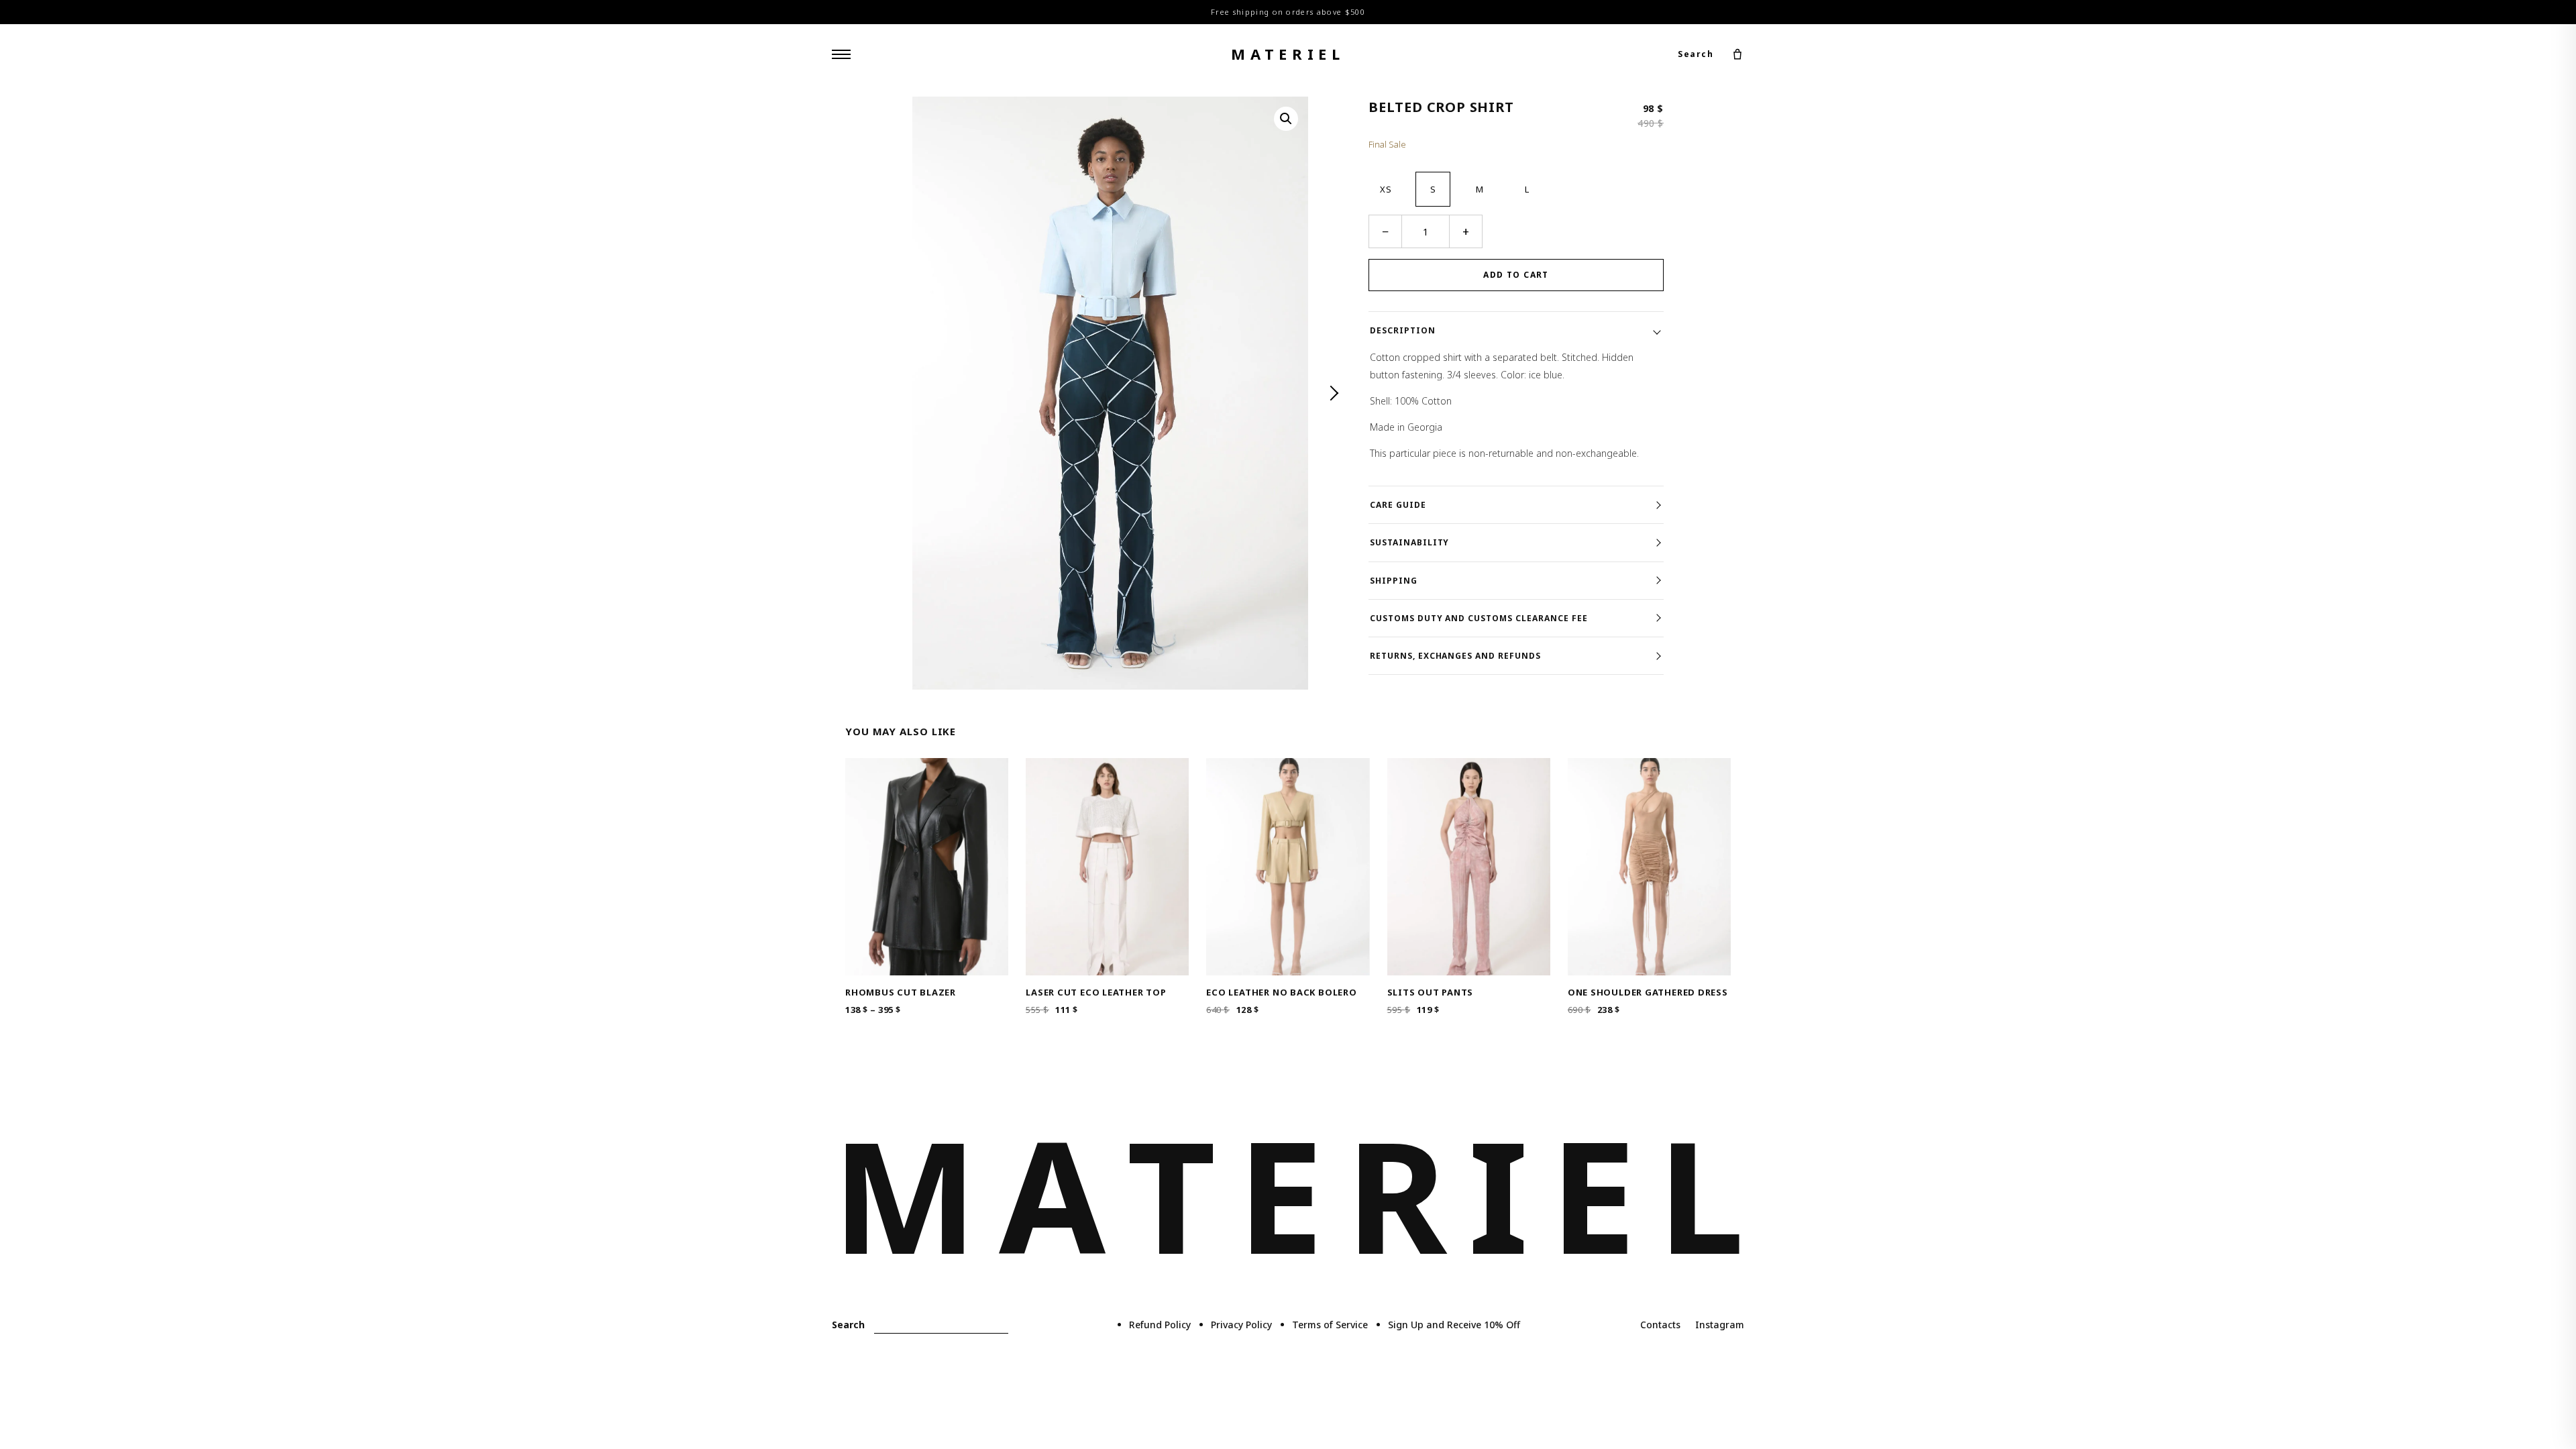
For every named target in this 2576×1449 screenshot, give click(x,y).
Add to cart (1516, 275)
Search (1696, 54)
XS (1386, 189)
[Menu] (841, 54)
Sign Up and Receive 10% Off (1454, 1325)
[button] (1286, 119)
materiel (1288, 54)
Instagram (1720, 1325)
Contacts (1660, 1325)
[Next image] (1332, 393)
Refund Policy (1160, 1325)
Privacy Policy (1241, 1325)
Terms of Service (1330, 1325)
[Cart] (1737, 54)
